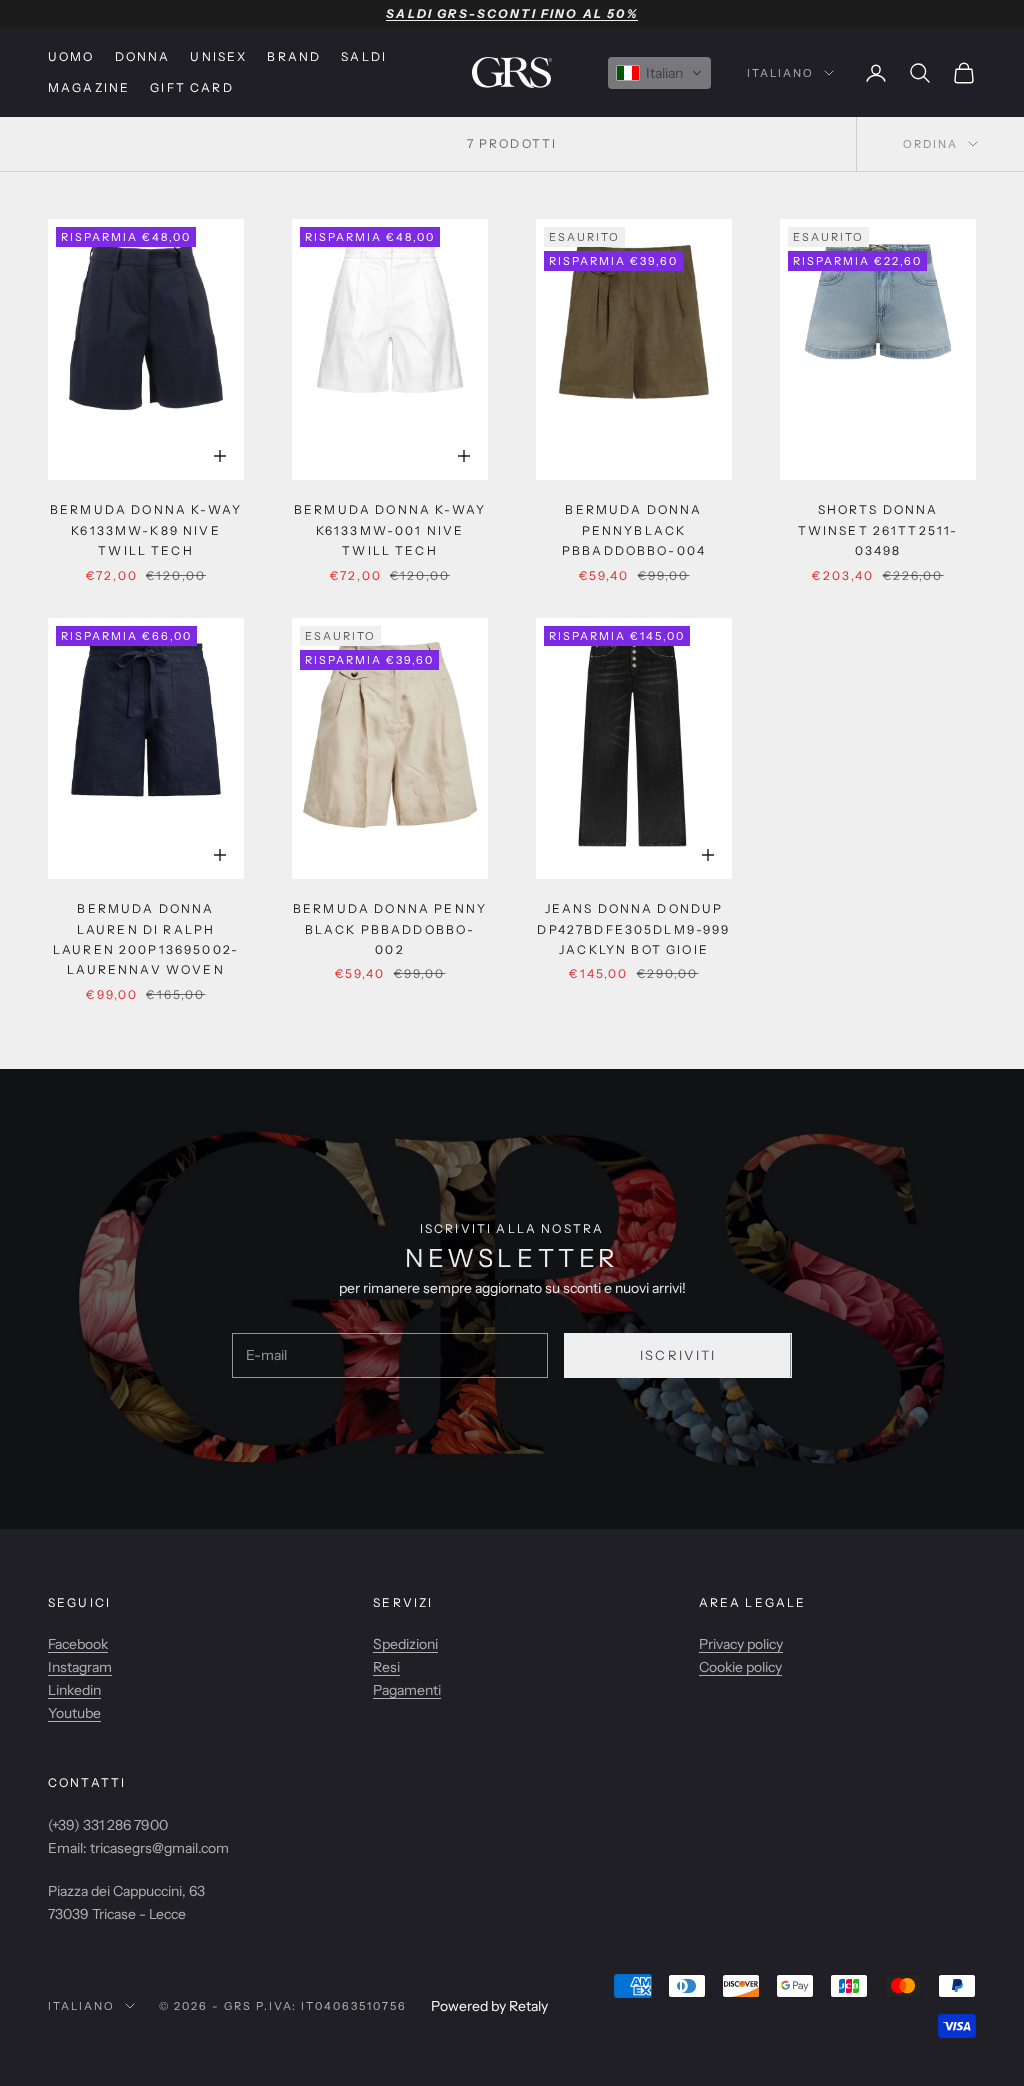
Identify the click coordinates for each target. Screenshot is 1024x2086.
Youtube (74, 1713)
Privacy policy (741, 1644)
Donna (143, 56)
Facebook (78, 1644)
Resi (386, 1667)
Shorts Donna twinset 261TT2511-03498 (878, 530)
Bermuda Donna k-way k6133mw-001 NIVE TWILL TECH (390, 530)
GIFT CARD (191, 87)
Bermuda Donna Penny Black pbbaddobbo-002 (390, 929)
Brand (294, 56)
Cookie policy (740, 1667)
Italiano (780, 73)
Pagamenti (407, 1690)
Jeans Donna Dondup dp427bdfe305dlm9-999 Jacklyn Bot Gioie (633, 929)
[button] (659, 73)
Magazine (89, 87)
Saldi (364, 56)
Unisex (218, 56)
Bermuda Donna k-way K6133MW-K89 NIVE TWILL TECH (146, 530)
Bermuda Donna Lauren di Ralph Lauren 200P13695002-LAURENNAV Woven (146, 939)
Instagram (80, 1667)
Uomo (71, 56)
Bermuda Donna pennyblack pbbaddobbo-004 (634, 530)
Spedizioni (405, 1644)
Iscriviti (678, 1355)
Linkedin (74, 1690)
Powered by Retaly (489, 2006)
